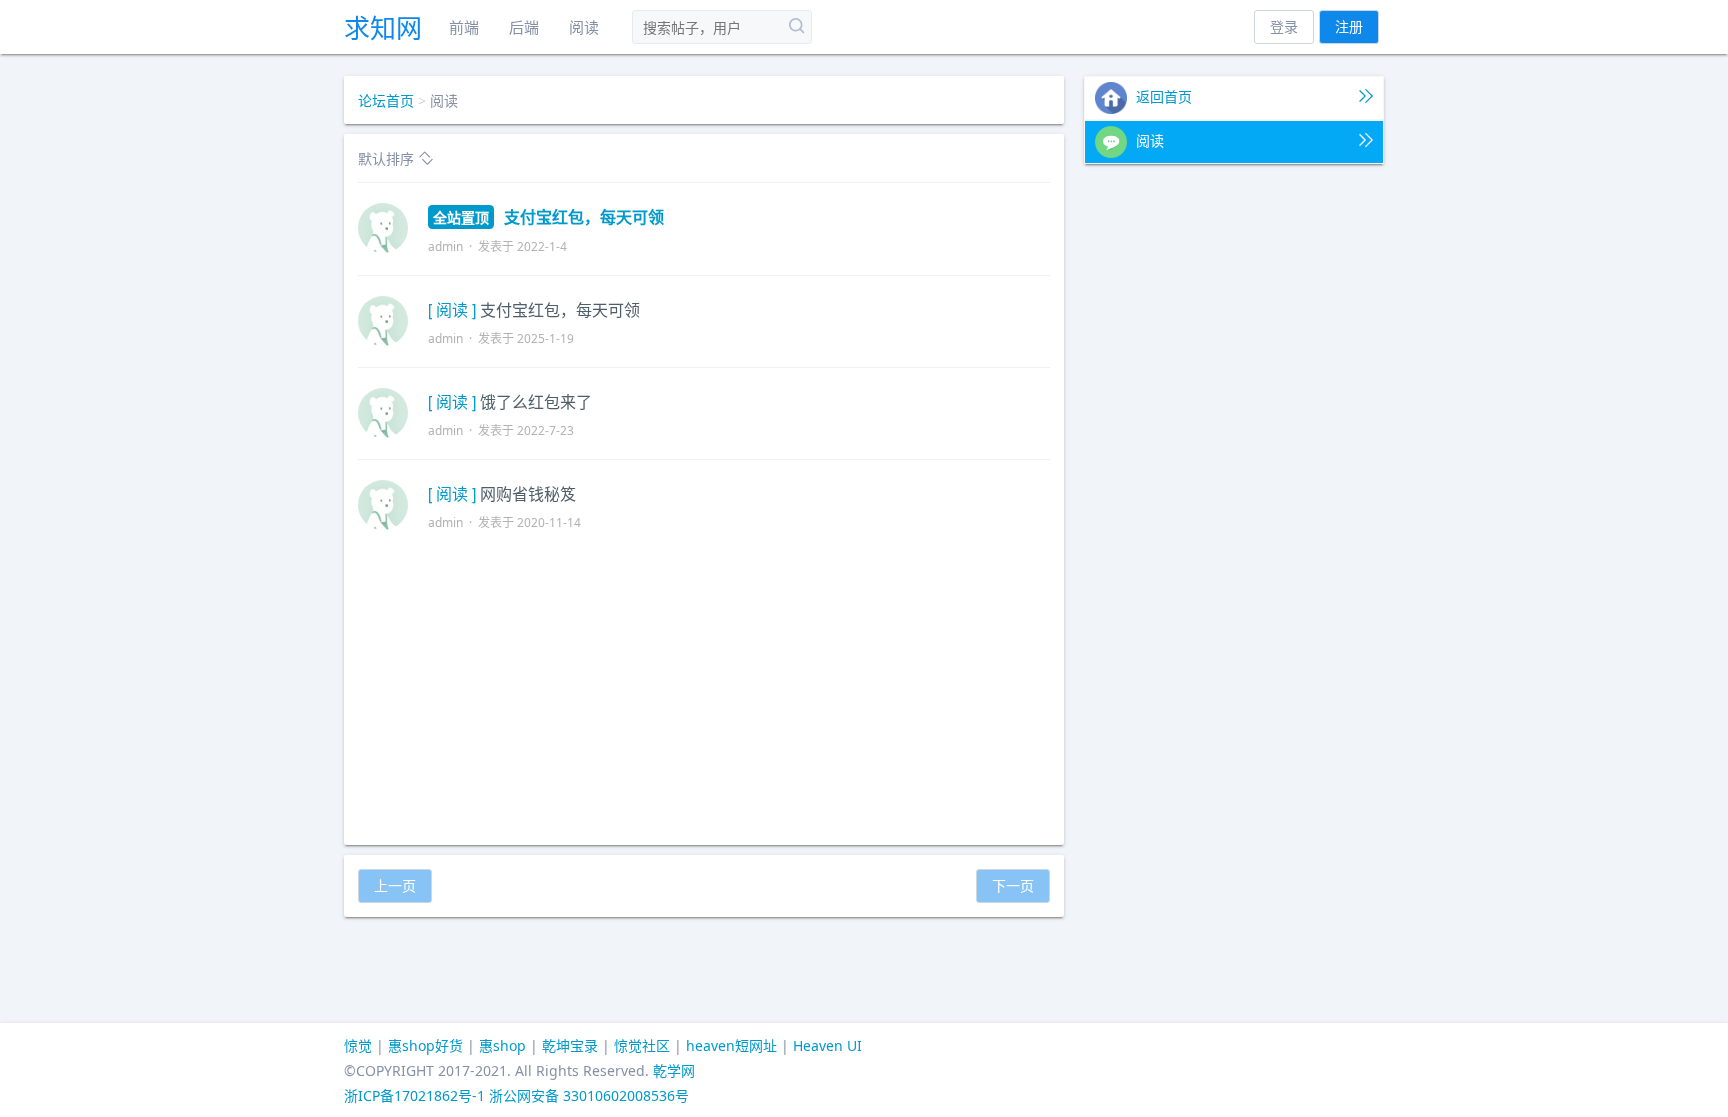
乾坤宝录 (570, 1045)
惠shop (502, 1045)
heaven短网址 (731, 1045)
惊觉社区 (642, 1045)
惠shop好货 (425, 1045)
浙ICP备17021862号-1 (414, 1095)
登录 (1284, 26)
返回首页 (1162, 96)
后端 (524, 27)
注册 (1349, 26)
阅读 (584, 27)
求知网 (383, 28)
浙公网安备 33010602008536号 (589, 1095)
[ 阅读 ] (452, 309)
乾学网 (674, 1070)
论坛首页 (386, 100)
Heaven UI (827, 1045)
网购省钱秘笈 (528, 493)
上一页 (395, 885)
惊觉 (358, 1045)
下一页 (1013, 885)
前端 (464, 27)
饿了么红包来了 (536, 401)
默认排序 (388, 158)
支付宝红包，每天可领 (548, 216)
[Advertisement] (704, 691)
